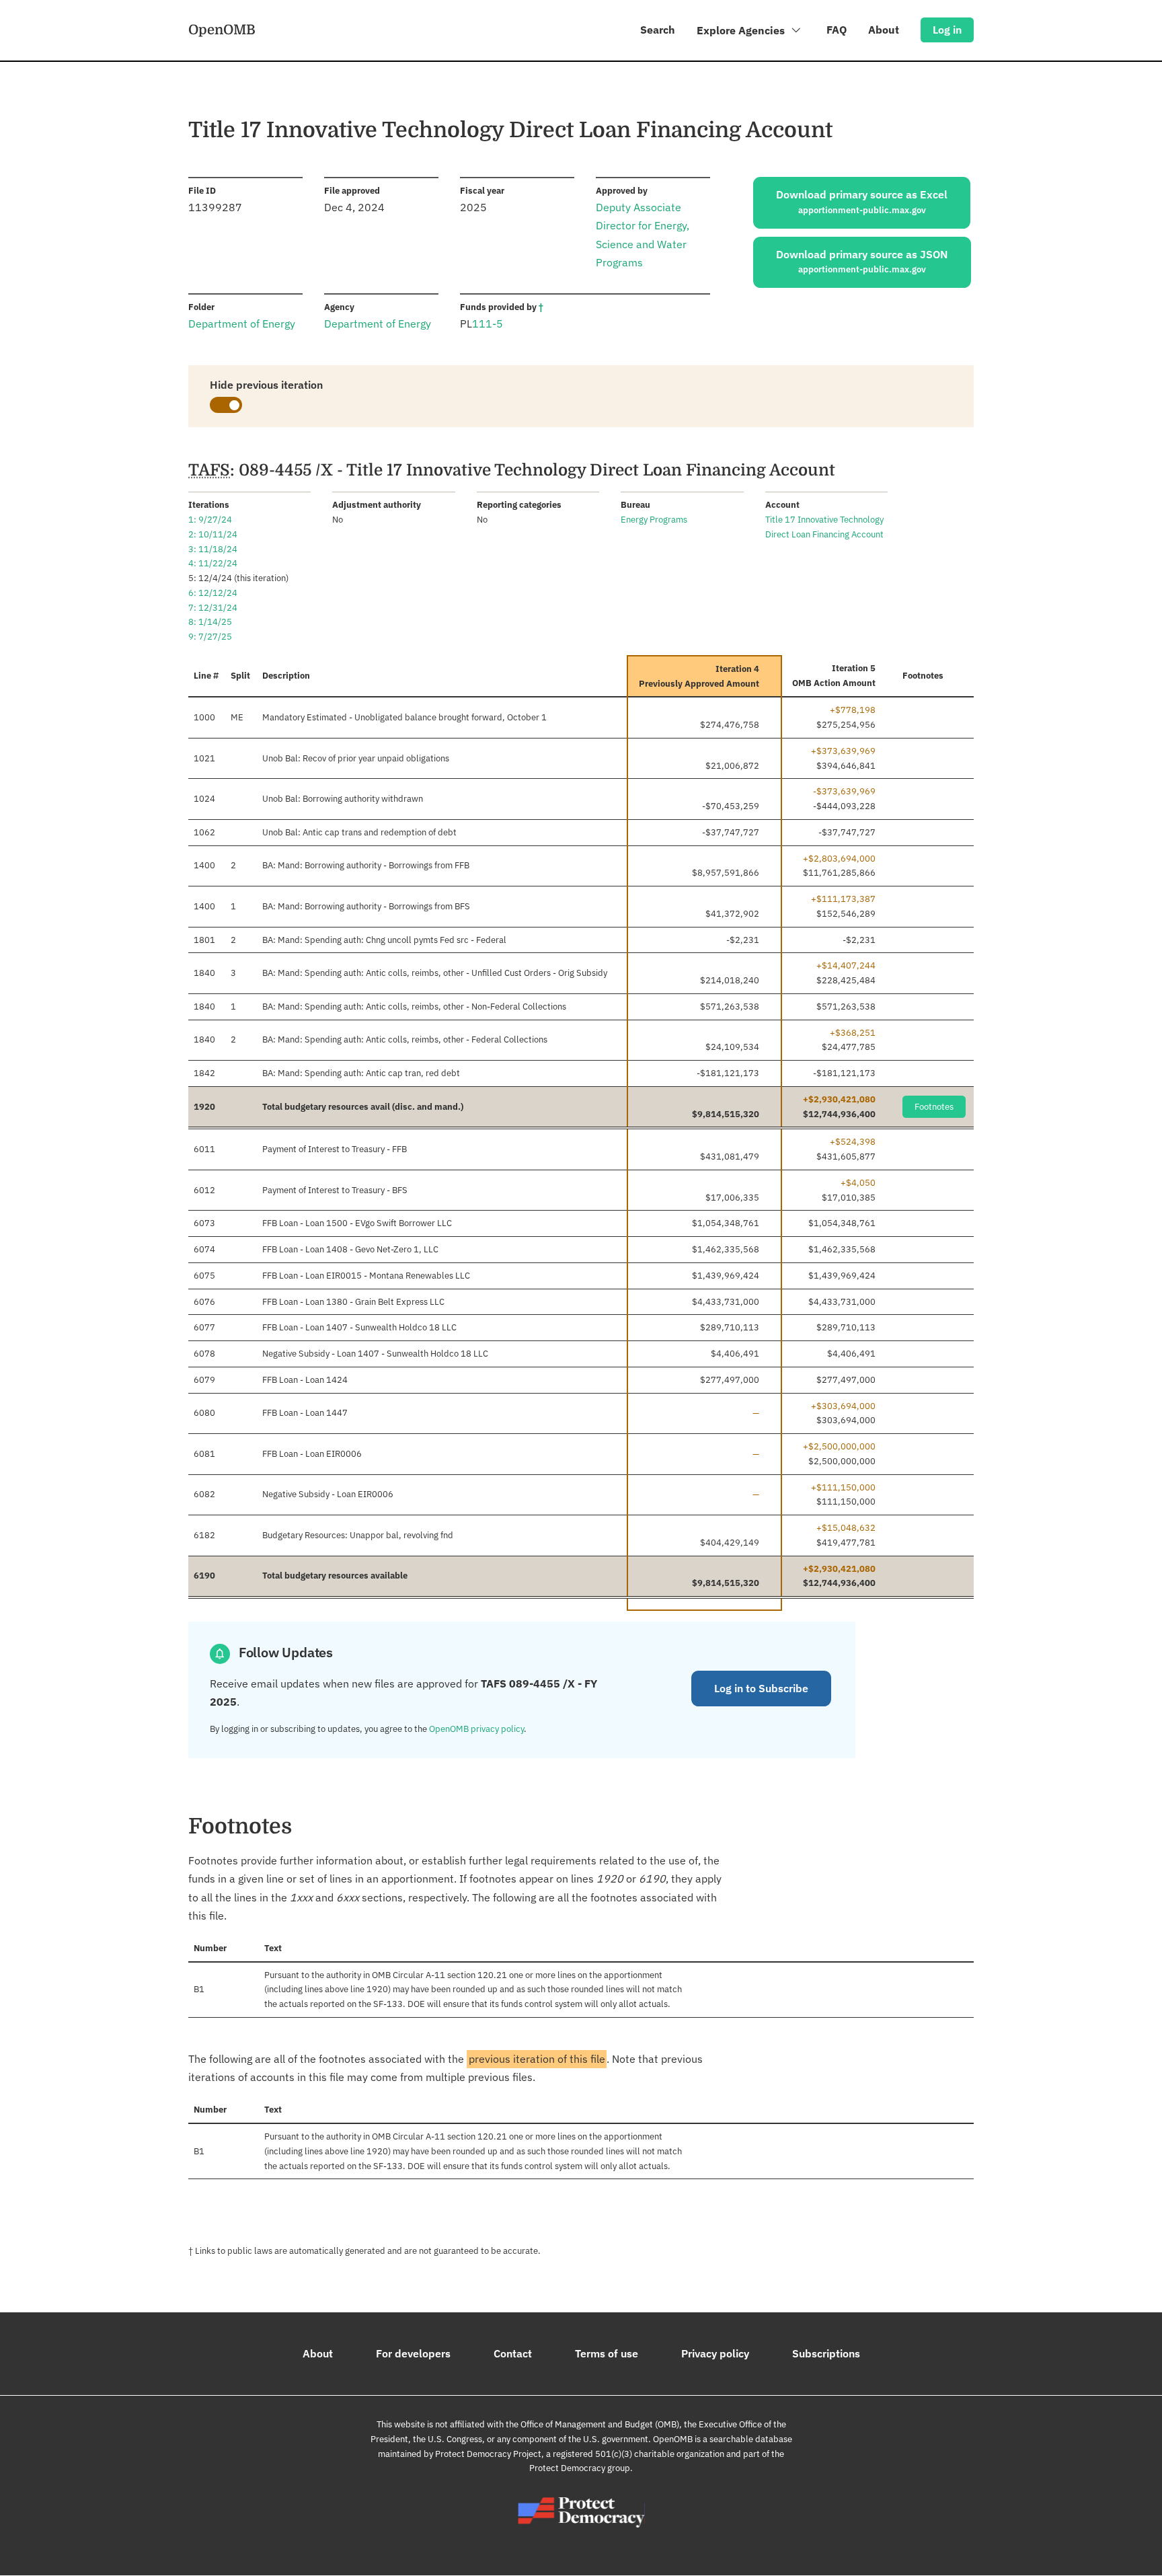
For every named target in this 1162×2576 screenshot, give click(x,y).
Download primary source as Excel (862, 202)
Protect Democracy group (580, 2468)
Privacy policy (715, 2353)
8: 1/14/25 (210, 622)
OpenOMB (222, 30)
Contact (513, 2353)
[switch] (226, 405)
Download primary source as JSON (862, 262)
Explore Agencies (742, 30)
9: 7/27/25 (210, 637)
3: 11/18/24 (213, 549)
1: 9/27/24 (210, 520)
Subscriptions (826, 2353)
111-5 (488, 324)
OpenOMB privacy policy (476, 1729)
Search (658, 30)
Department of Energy (242, 324)
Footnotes (934, 1107)
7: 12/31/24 (213, 608)
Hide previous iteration (266, 385)
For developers (413, 2353)
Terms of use (607, 2353)
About (884, 30)
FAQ (837, 30)
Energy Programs (654, 520)
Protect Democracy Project (488, 2454)
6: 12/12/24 (213, 593)
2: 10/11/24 (213, 534)
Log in (947, 30)
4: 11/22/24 (213, 563)
